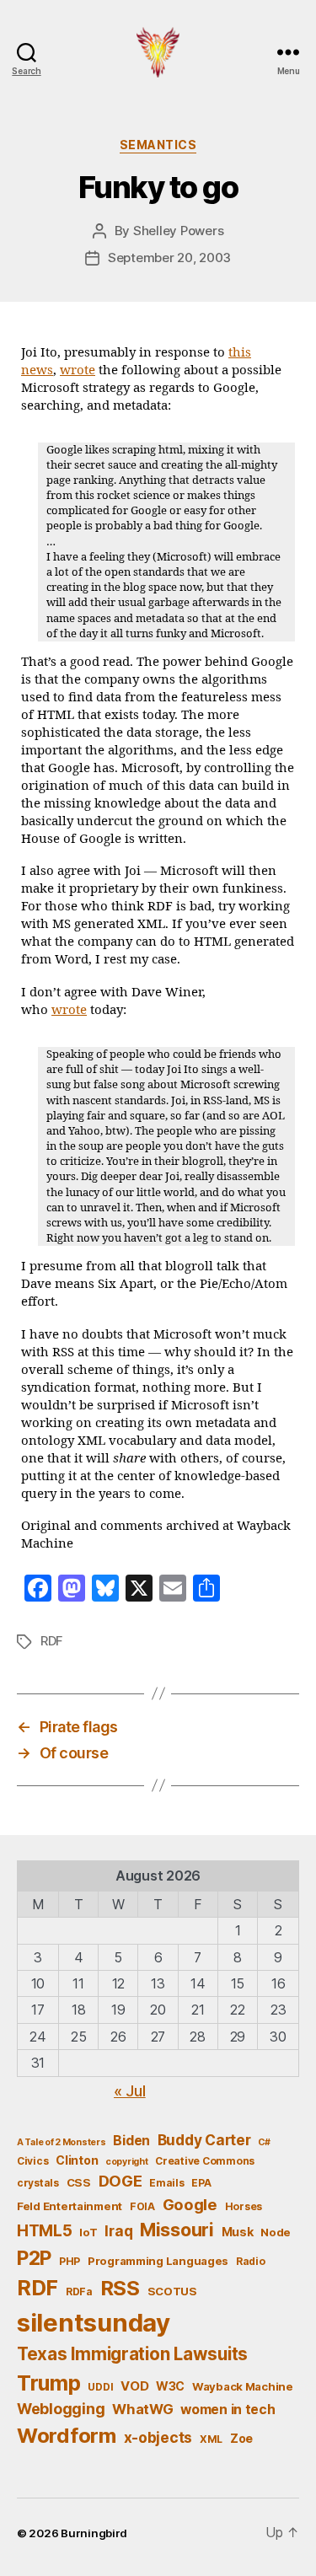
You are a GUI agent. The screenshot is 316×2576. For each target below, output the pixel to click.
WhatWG (142, 2409)
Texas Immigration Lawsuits (132, 2354)
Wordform (67, 2436)
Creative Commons (205, 2161)
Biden (131, 2141)
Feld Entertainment (70, 2206)
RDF (52, 1641)
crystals (38, 2183)
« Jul (130, 2091)
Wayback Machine (243, 2386)
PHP (70, 2261)
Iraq (118, 2231)
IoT (88, 2232)
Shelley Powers (178, 231)
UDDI (100, 2387)
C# (264, 2142)
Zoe (241, 2438)
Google (190, 2204)
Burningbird (94, 2533)
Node (276, 2232)
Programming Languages (158, 2261)
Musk (238, 2232)
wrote (78, 370)
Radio (251, 2261)
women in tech (228, 2410)
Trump (49, 2383)
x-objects (158, 2437)
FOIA (142, 2206)
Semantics (158, 145)
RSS (120, 2288)
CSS (79, 2182)
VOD (134, 2386)
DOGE (121, 2181)
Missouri (177, 2230)
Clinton (77, 2160)
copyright (127, 2162)
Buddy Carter (204, 2140)
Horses (244, 2206)
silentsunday (94, 2323)
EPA (201, 2183)
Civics (32, 2161)
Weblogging (61, 2409)
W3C (170, 2386)
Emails (166, 2183)
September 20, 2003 (169, 258)
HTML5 (45, 2231)
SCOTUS (172, 2291)
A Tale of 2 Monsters (62, 2142)
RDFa (79, 2292)
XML (211, 2439)
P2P (34, 2258)
